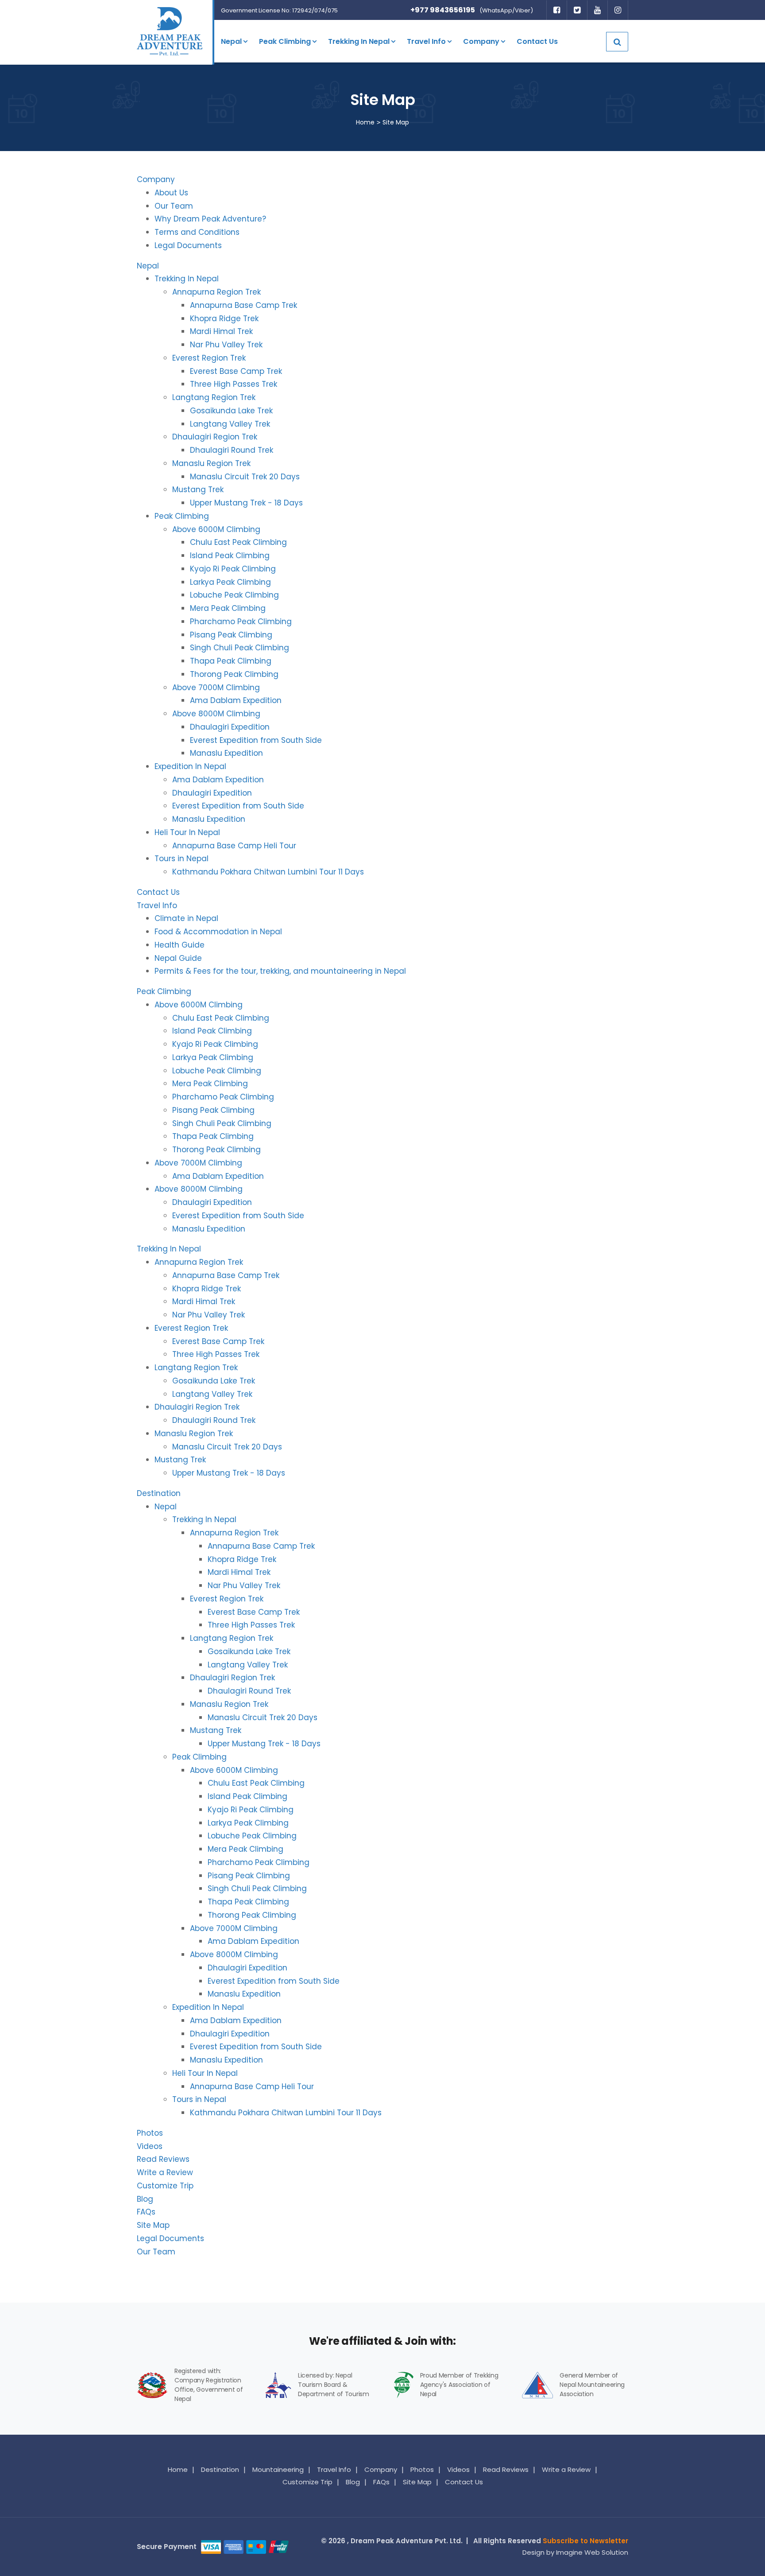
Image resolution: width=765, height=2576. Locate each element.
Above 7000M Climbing (216, 688)
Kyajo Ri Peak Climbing (233, 569)
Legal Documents (188, 245)
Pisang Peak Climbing (231, 635)
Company (481, 41)
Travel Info (426, 41)
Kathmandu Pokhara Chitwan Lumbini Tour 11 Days (268, 872)
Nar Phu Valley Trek (226, 345)
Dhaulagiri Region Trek (215, 437)
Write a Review (165, 2172)
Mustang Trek (198, 490)
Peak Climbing (285, 41)
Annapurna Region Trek (216, 292)
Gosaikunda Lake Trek (231, 411)
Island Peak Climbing (230, 556)
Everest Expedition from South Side (256, 740)
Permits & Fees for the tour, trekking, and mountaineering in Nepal (280, 971)
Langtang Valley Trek (230, 424)
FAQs (146, 2212)
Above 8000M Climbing (216, 714)
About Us (171, 193)
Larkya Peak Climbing (230, 582)
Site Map (153, 2225)
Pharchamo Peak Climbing (241, 622)
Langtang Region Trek (214, 397)
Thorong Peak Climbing (234, 674)
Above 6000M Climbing (216, 529)
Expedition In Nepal (190, 766)
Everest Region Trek (209, 358)
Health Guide (180, 945)
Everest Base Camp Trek (236, 371)
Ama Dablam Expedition (236, 700)
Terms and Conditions (197, 232)
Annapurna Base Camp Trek (243, 305)
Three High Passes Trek (234, 384)
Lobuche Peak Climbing (234, 595)
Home (365, 122)
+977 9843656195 (443, 10)
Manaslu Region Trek (211, 463)
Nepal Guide (178, 958)
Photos (150, 2133)
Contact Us (537, 41)
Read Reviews (163, 2159)
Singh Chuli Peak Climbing (240, 648)
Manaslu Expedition (226, 753)
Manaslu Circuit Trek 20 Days (245, 477)
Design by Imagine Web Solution (575, 2552)
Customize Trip (165, 2186)
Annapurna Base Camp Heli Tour (234, 846)
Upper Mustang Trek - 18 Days (246, 503)
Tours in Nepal (182, 859)
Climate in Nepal (186, 918)
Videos (150, 2146)
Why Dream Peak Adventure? (210, 219)
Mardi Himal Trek (221, 331)
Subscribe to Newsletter (585, 2541)
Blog (145, 2199)
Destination (159, 1493)
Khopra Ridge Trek (224, 319)
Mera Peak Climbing (228, 608)
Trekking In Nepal (359, 41)
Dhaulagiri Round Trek (232, 450)
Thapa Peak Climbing (231, 661)
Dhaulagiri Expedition (230, 727)
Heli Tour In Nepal (187, 832)
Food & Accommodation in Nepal (218, 932)
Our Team (174, 206)
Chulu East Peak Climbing (238, 542)
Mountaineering (278, 2469)
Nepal (231, 41)
